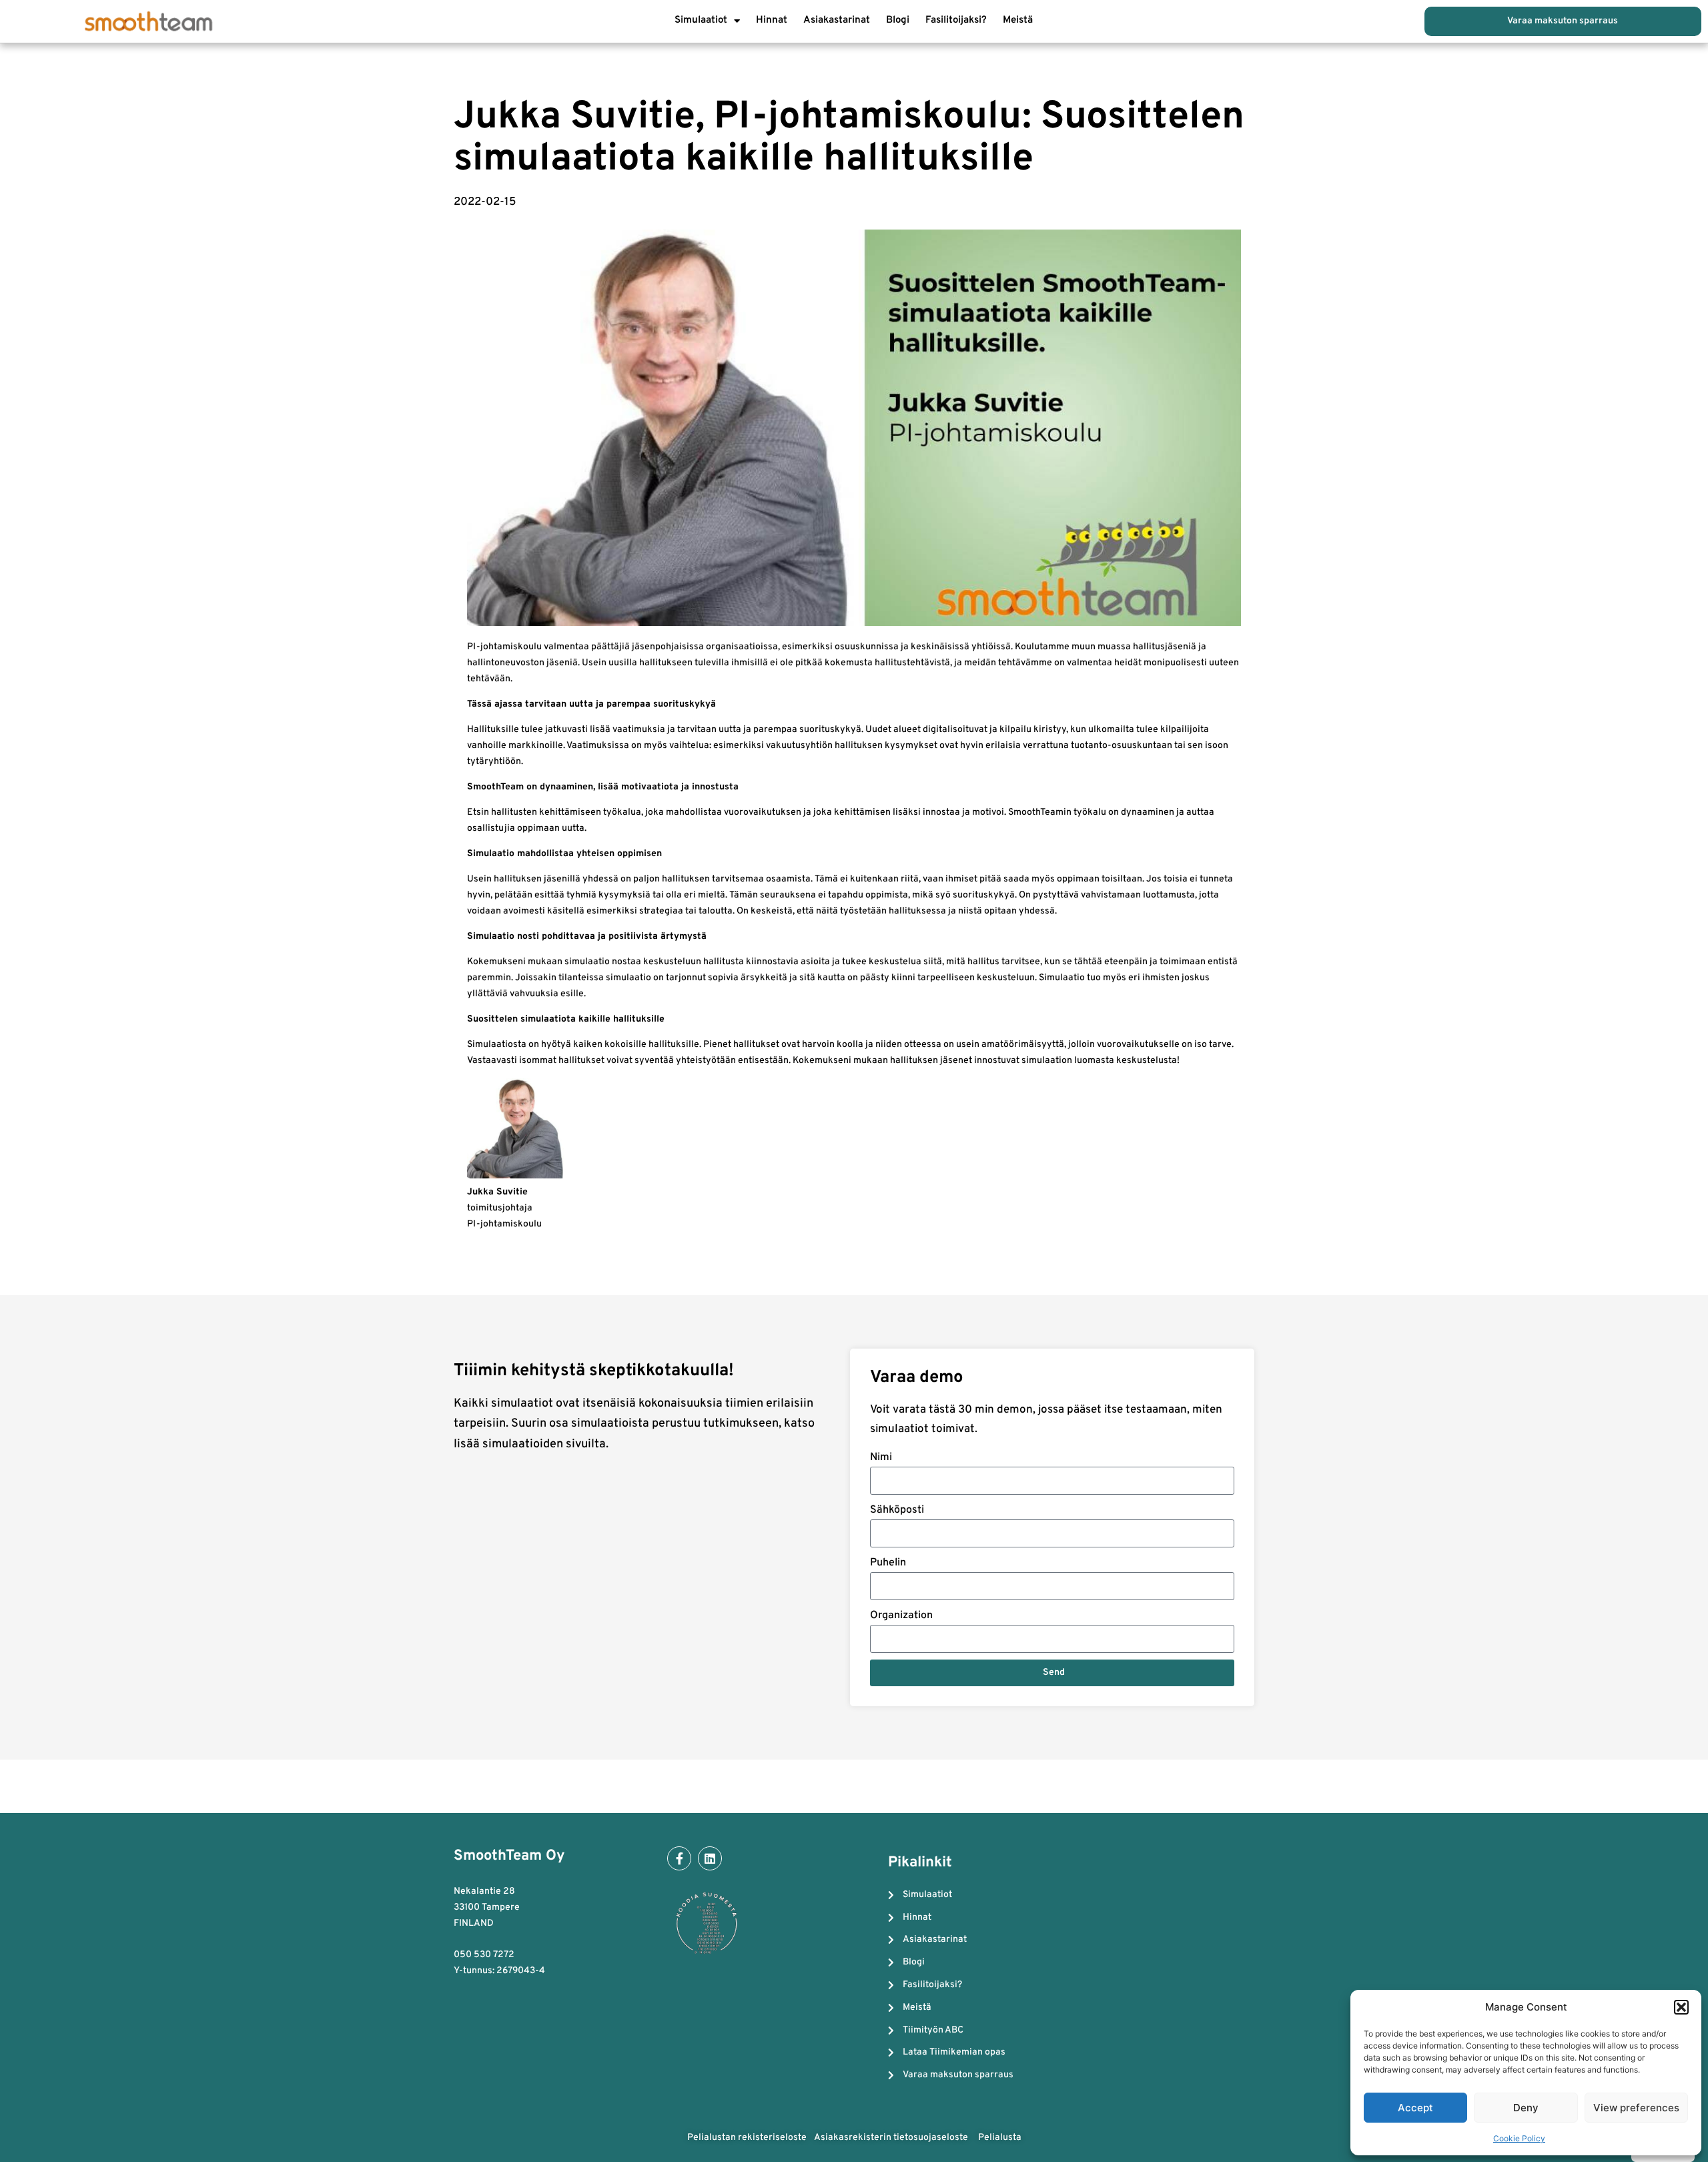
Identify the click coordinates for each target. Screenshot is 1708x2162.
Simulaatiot (701, 20)
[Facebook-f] (679, 1858)
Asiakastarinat (837, 20)
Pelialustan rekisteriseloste (747, 2138)
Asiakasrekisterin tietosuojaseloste (892, 2138)
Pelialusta (1000, 2138)
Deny (1526, 2108)
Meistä (1018, 20)
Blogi (898, 20)
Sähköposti (897, 1510)
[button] (1681, 2007)
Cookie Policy (1519, 2138)
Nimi (881, 1457)
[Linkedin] (710, 1858)
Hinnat (772, 20)
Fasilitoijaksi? (956, 20)
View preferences (1636, 2108)
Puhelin (888, 1563)
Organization (901, 1615)
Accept (1415, 2108)
